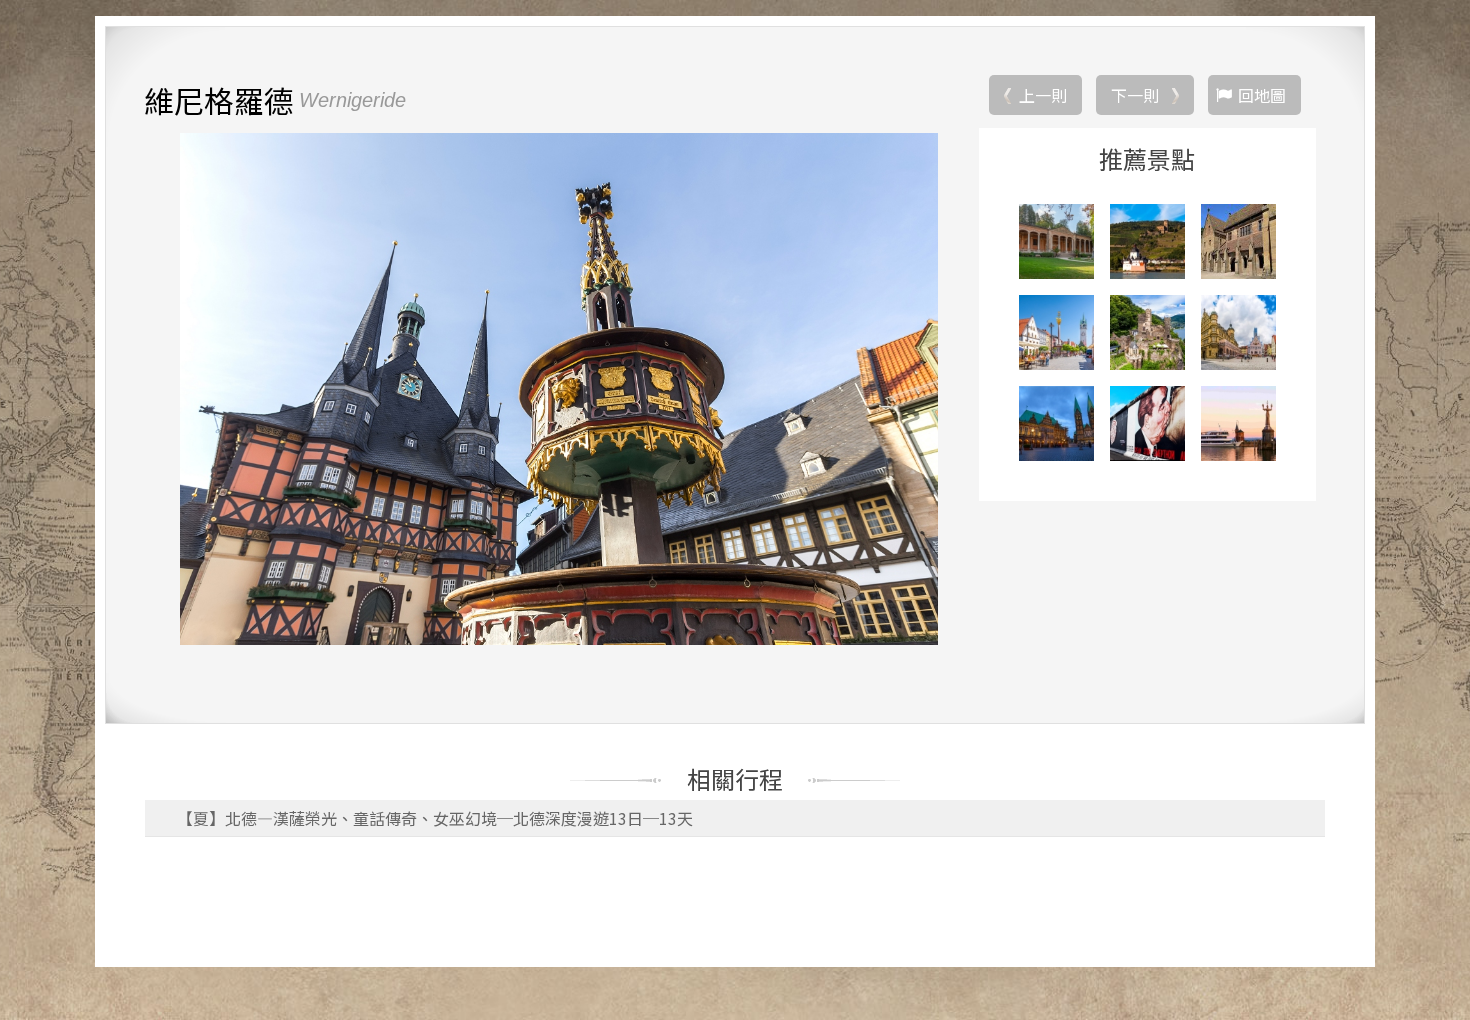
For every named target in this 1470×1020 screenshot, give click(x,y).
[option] (558, 389)
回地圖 (1262, 95)
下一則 (1135, 95)
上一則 (1043, 95)
